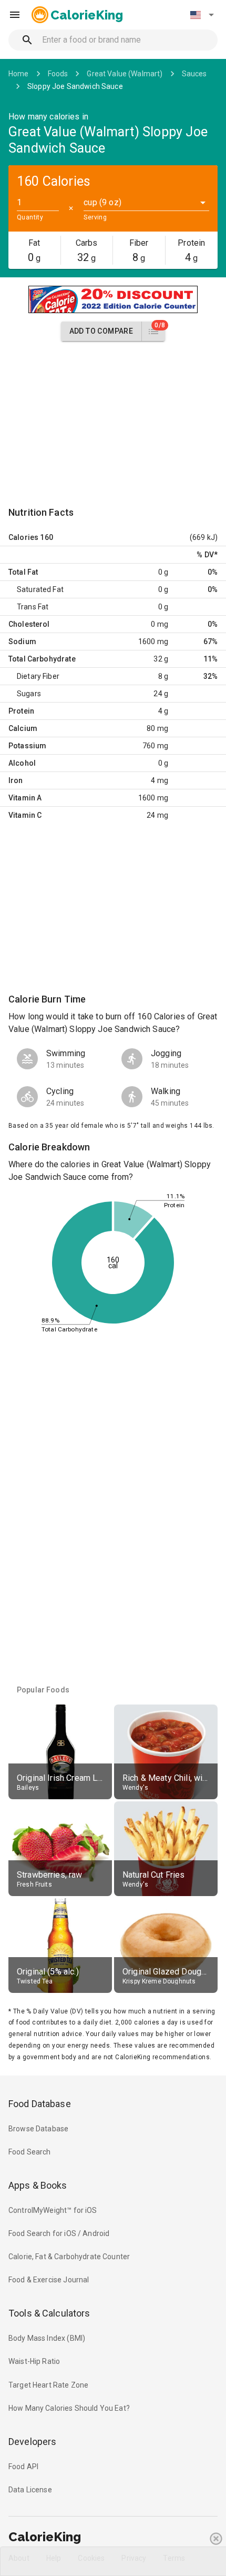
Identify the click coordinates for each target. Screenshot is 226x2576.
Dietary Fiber (38, 676)
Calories (23, 537)
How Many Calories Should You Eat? (69, 2408)
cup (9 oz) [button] (102, 202)
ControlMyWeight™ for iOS (53, 2210)
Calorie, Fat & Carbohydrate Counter (69, 2257)
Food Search (30, 2152)
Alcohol (22, 763)
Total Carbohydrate (42, 659)
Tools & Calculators (49, 2313)
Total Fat (23, 572)
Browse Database (38, 2129)
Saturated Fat (40, 589)
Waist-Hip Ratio (34, 2361)
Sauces (194, 74)
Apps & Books (38, 2185)
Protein (21, 711)
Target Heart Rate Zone (48, 2385)
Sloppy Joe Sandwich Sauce (75, 86)
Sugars (29, 694)
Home (19, 74)
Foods (58, 74)
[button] (202, 15)
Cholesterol (29, 624)
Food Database (40, 2104)
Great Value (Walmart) (125, 74)
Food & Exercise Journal (49, 2280)
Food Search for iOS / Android (59, 2233)
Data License (30, 2490)
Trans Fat (33, 607)
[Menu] (15, 15)
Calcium (23, 728)
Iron (16, 780)
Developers (32, 2442)
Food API (23, 2467)
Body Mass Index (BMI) (47, 2338)
